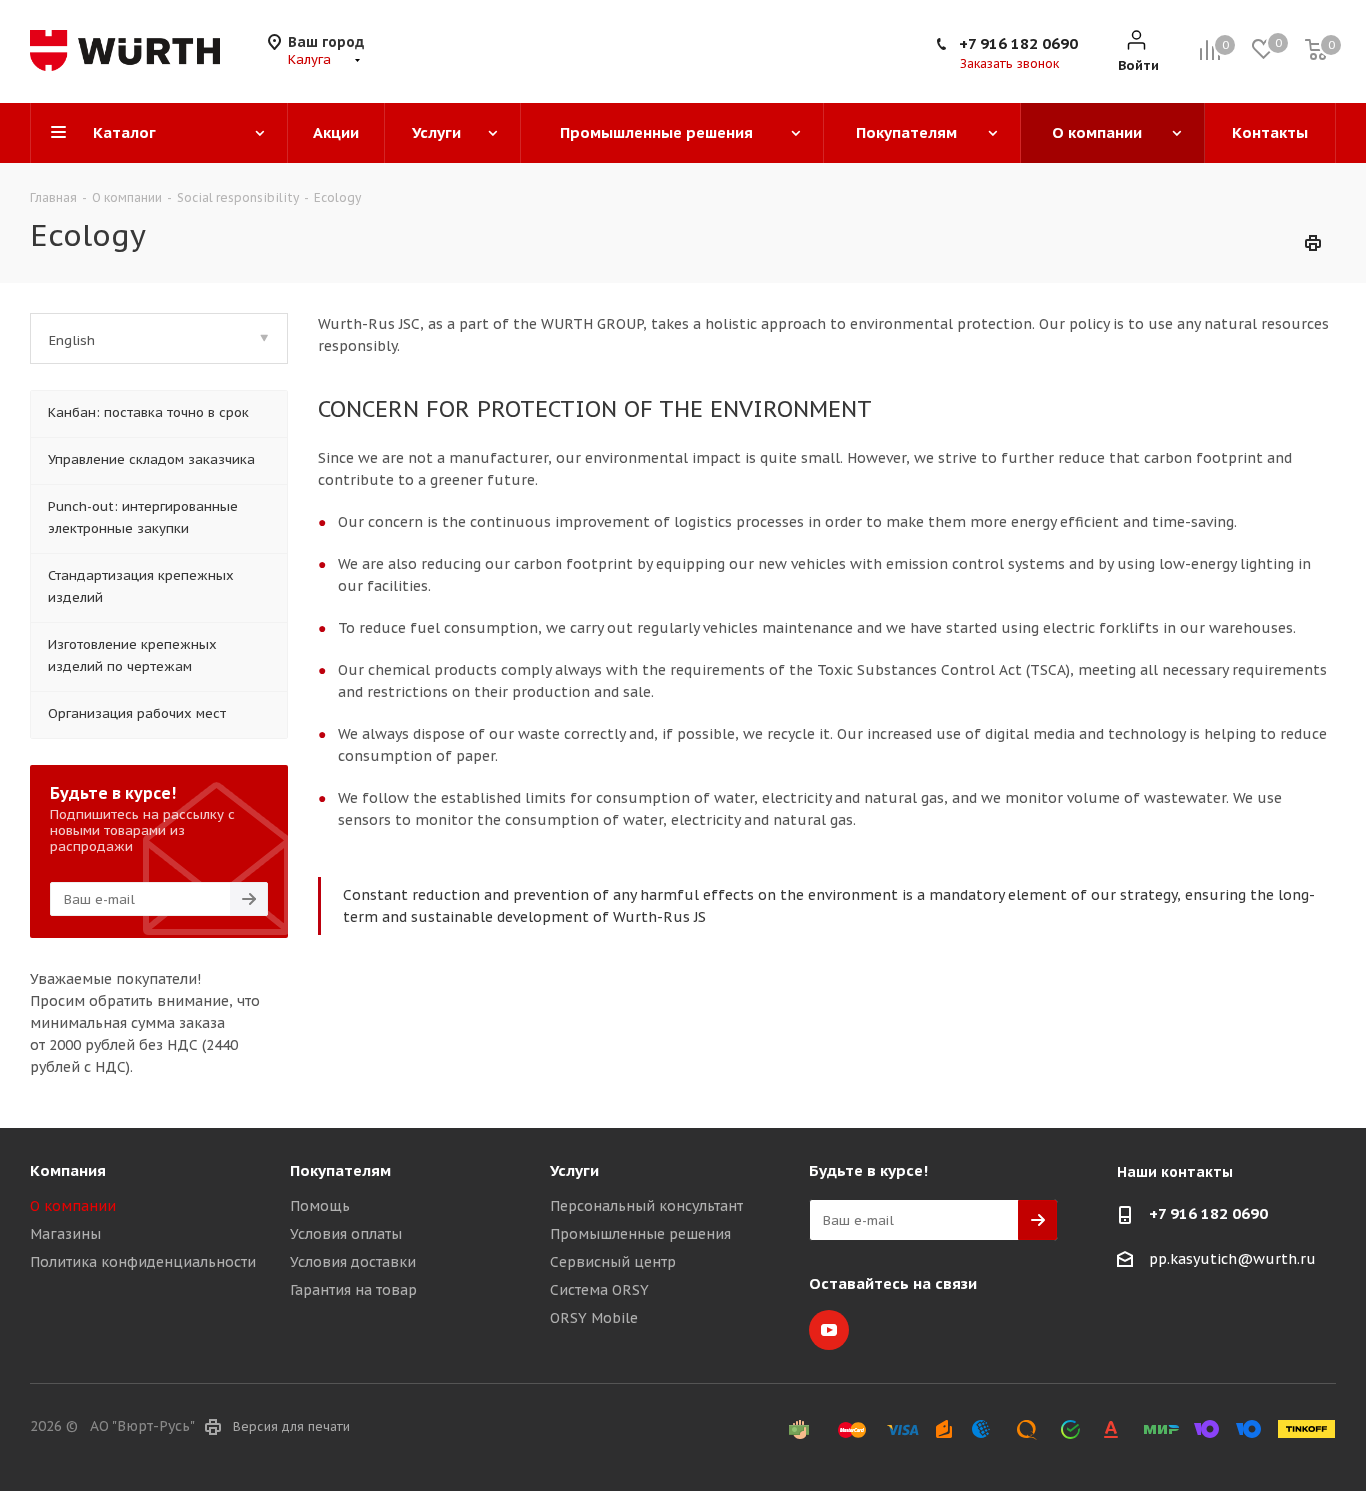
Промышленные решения (640, 1234)
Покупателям (340, 1170)
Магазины (65, 1234)
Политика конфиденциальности (143, 1262)
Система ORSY (599, 1290)
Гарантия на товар (353, 1290)
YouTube (829, 1330)
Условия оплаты (346, 1234)
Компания (68, 1170)
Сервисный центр (613, 1262)
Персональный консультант (646, 1206)
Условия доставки (353, 1262)
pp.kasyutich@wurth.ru (1232, 1259)
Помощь (320, 1206)
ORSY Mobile (594, 1318)
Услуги (574, 1170)
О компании (73, 1206)
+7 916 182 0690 (1018, 43)
